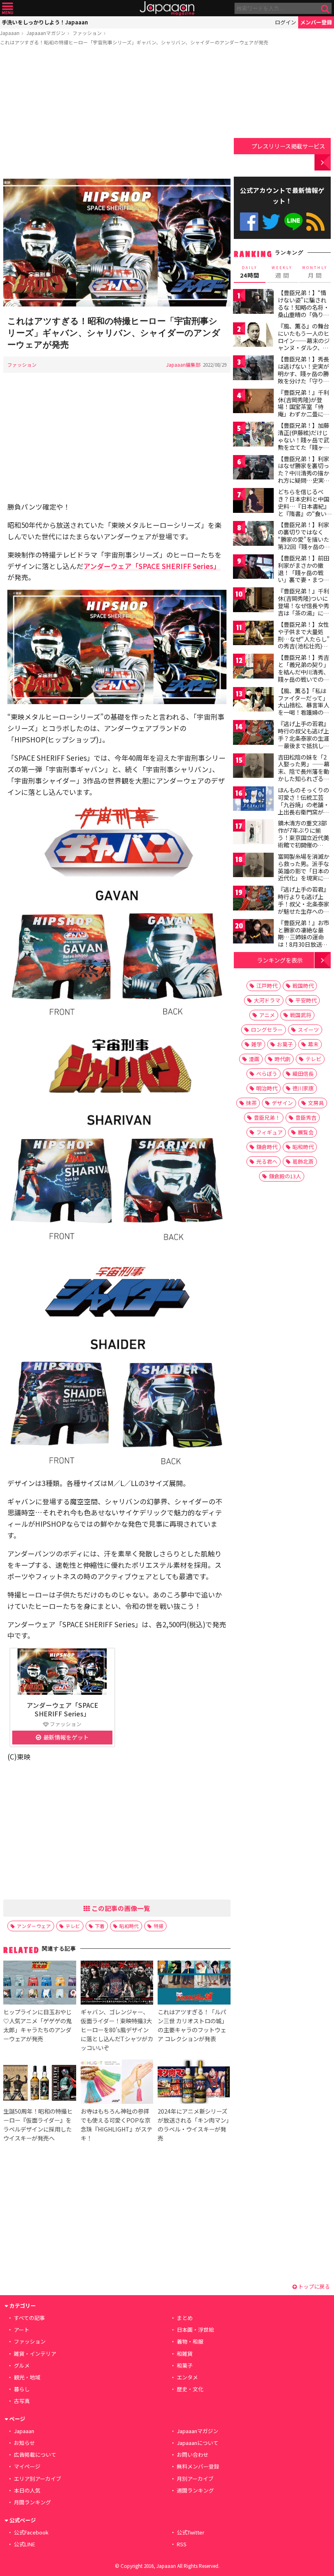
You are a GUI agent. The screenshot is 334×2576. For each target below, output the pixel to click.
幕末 (313, 1044)
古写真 (22, 2401)
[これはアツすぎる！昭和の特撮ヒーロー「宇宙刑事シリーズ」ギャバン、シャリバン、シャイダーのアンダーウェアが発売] (117, 244)
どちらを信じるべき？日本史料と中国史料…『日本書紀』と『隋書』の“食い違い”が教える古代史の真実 (304, 510)
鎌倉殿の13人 (285, 1176)
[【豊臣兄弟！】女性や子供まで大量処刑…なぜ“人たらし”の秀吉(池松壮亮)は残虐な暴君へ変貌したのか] (253, 634)
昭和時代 (129, 1926)
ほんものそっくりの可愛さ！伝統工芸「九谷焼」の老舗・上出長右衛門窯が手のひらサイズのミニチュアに (303, 808)
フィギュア (269, 1132)
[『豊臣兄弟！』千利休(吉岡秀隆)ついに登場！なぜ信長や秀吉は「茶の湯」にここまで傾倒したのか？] (253, 601)
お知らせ (24, 2443)
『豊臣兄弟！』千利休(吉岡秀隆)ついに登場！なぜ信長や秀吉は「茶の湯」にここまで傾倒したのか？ (303, 609)
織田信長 (303, 1074)
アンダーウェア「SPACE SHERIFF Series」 (152, 566)
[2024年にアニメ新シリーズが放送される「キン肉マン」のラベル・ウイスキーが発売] (194, 2083)
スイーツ (308, 1030)
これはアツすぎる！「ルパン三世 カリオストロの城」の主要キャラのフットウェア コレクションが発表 (192, 2025)
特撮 (158, 1926)
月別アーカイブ (195, 2479)
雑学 (257, 1044)
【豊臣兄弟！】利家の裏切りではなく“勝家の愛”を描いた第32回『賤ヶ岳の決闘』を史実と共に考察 (304, 543)
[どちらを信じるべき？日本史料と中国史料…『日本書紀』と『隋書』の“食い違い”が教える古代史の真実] (253, 502)
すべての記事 (29, 2318)
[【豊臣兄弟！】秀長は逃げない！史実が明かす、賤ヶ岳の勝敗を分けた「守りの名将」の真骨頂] (253, 369)
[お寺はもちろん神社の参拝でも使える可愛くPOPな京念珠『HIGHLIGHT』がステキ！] (117, 2083)
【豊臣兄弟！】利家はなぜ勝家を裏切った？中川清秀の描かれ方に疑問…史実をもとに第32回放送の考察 (304, 477)
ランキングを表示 (280, 960)
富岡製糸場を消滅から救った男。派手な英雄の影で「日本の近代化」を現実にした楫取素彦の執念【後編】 (303, 874)
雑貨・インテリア (35, 2354)
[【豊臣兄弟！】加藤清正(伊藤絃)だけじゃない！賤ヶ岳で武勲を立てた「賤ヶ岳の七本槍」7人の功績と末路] (253, 435)
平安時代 (306, 1000)
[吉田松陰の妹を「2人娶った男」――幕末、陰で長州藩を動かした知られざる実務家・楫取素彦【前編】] (253, 767)
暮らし (22, 2389)
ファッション (87, 33)
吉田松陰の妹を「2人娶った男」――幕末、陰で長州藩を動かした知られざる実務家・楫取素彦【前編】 (304, 775)
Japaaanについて (198, 2443)
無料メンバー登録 (198, 2466)
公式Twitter (271, 222)
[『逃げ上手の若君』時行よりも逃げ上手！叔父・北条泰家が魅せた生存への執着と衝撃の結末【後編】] (253, 899)
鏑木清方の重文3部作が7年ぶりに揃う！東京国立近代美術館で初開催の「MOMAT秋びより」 (306, 837)
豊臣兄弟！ (267, 1117)
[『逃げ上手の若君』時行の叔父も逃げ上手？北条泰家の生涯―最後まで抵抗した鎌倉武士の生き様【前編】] (253, 734)
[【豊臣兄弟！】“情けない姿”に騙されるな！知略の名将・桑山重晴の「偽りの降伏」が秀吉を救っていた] (253, 303)
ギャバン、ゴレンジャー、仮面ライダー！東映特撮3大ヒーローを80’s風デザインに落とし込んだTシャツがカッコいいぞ (117, 2030)
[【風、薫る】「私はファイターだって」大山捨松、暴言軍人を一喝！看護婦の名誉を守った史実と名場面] (253, 701)
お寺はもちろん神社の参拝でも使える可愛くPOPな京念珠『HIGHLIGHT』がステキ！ (116, 2124)
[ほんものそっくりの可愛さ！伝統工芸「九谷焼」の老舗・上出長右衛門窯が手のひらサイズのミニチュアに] (253, 800)
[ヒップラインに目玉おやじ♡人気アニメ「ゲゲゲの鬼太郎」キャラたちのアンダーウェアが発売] (40, 1984)
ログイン (286, 22)
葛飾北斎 (303, 1161)
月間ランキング (32, 2502)
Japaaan (167, 8)
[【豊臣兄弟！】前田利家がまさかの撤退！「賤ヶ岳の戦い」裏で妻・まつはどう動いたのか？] (253, 568)
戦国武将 (301, 1015)
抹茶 (251, 1103)
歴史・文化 (190, 2389)
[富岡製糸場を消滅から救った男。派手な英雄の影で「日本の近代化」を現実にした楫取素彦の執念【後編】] (253, 866)
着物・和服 (190, 2341)
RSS (315, 222)
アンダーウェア (34, 1926)
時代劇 (282, 1059)
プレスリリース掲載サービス (288, 146)
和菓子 (185, 2365)
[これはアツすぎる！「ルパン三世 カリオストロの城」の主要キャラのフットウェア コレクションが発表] (194, 1984)
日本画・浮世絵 (195, 2330)
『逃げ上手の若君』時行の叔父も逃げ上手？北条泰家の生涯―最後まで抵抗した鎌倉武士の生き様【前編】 (303, 742)
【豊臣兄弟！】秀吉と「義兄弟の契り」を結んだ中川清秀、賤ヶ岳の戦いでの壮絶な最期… (303, 672)
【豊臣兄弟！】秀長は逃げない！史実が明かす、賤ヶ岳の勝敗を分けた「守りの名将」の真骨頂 (303, 373)
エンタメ (187, 2377)
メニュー (8, 8)
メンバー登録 (316, 22)
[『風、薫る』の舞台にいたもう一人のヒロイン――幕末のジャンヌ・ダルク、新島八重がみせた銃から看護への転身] (253, 336)
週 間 (282, 272)
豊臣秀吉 (306, 1117)
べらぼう (267, 1074)
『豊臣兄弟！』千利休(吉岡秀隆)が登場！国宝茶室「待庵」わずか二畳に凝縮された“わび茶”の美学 (303, 410)
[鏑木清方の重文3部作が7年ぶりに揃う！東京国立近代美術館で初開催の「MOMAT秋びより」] (253, 833)
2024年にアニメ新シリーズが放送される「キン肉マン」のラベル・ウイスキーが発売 (193, 2124)
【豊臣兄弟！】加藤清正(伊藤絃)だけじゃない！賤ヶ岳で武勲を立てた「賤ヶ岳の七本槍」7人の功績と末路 (303, 443)
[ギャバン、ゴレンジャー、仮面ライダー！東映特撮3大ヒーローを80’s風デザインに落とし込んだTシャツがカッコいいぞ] (117, 1984)
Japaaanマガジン (46, 33)
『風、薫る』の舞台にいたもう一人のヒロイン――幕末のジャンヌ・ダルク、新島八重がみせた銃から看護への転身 (304, 344)
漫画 (254, 1059)
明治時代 (267, 1088)
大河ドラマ (267, 1000)
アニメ (267, 1015)
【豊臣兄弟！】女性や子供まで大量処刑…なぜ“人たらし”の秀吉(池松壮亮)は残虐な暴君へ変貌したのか (304, 642)
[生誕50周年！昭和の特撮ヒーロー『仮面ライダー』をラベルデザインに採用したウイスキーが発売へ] (40, 2083)
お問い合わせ (193, 2455)
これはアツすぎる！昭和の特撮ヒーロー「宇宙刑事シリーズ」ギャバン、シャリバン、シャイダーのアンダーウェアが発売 (134, 42)
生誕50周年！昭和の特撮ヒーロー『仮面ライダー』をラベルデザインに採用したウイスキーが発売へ (38, 2124)
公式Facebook (249, 222)
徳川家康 (303, 1088)
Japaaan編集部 (183, 364)
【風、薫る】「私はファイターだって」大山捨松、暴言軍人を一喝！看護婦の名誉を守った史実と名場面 (303, 709)
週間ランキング (195, 2490)
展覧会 (306, 1132)
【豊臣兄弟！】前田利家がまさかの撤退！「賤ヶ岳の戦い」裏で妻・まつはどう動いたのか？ (303, 572)
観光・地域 (27, 2377)
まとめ (185, 2318)
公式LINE (293, 222)
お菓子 (285, 1044)
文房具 (316, 1103)
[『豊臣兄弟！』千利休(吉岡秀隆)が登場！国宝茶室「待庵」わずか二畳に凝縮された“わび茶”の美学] (253, 402)
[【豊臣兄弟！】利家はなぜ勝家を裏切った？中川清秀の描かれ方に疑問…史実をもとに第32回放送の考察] (253, 469)
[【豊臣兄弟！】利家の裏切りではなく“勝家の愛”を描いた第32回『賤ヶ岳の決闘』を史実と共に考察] (253, 535)
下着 (100, 1926)
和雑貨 (185, 2354)
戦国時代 (303, 986)
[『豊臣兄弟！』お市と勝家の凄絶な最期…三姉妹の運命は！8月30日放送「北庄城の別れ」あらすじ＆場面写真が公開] (253, 933)
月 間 (315, 272)
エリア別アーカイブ (37, 2479)
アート (22, 2330)
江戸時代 (267, 986)
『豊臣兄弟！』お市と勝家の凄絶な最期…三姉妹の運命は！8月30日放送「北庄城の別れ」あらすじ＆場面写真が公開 (303, 944)
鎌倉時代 (267, 1147)
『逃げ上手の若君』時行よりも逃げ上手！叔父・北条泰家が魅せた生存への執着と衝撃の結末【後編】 (303, 907)
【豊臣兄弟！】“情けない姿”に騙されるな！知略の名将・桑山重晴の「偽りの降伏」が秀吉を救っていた (303, 311)
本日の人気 (27, 2490)
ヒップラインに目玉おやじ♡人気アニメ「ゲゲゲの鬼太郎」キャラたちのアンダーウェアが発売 (37, 2025)
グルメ (22, 2365)
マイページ (27, 2466)
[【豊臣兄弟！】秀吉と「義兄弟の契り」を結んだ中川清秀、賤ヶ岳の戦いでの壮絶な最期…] (253, 667)
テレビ (73, 1926)
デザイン (282, 1103)
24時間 (250, 272)
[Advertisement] (117, 114)
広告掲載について (35, 2455)
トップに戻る (313, 2286)
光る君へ (267, 1161)
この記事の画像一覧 (120, 1908)
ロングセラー (267, 1030)
